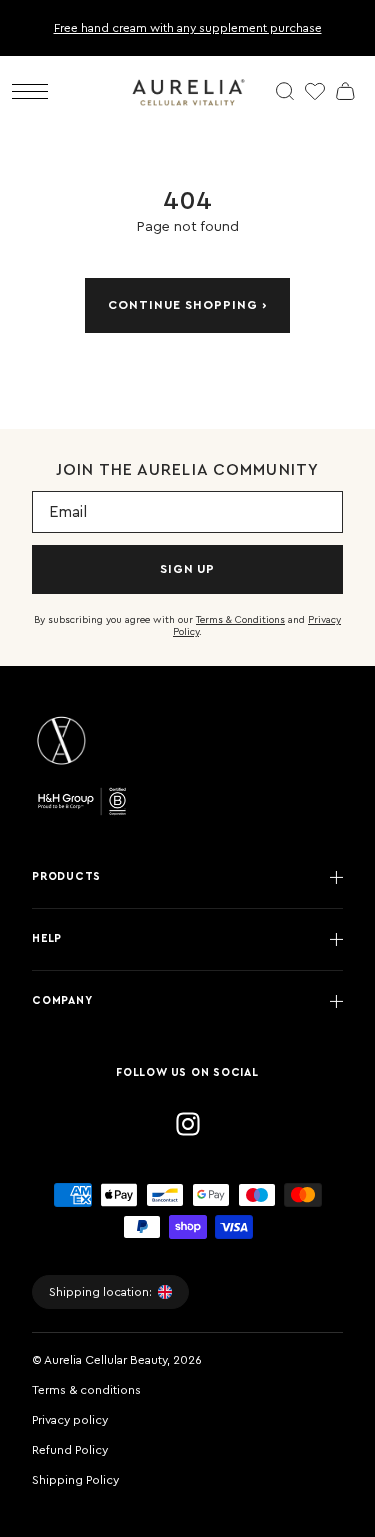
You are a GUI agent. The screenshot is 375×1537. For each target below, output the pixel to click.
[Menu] (30, 91)
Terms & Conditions (240, 620)
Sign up (188, 569)
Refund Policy (70, 1450)
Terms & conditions (86, 1390)
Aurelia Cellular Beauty (105, 1360)
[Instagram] (188, 1124)
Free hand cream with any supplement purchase (188, 28)
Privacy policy (70, 1420)
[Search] (285, 91)
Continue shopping (182, 305)
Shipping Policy (75, 1480)
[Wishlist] (315, 91)
